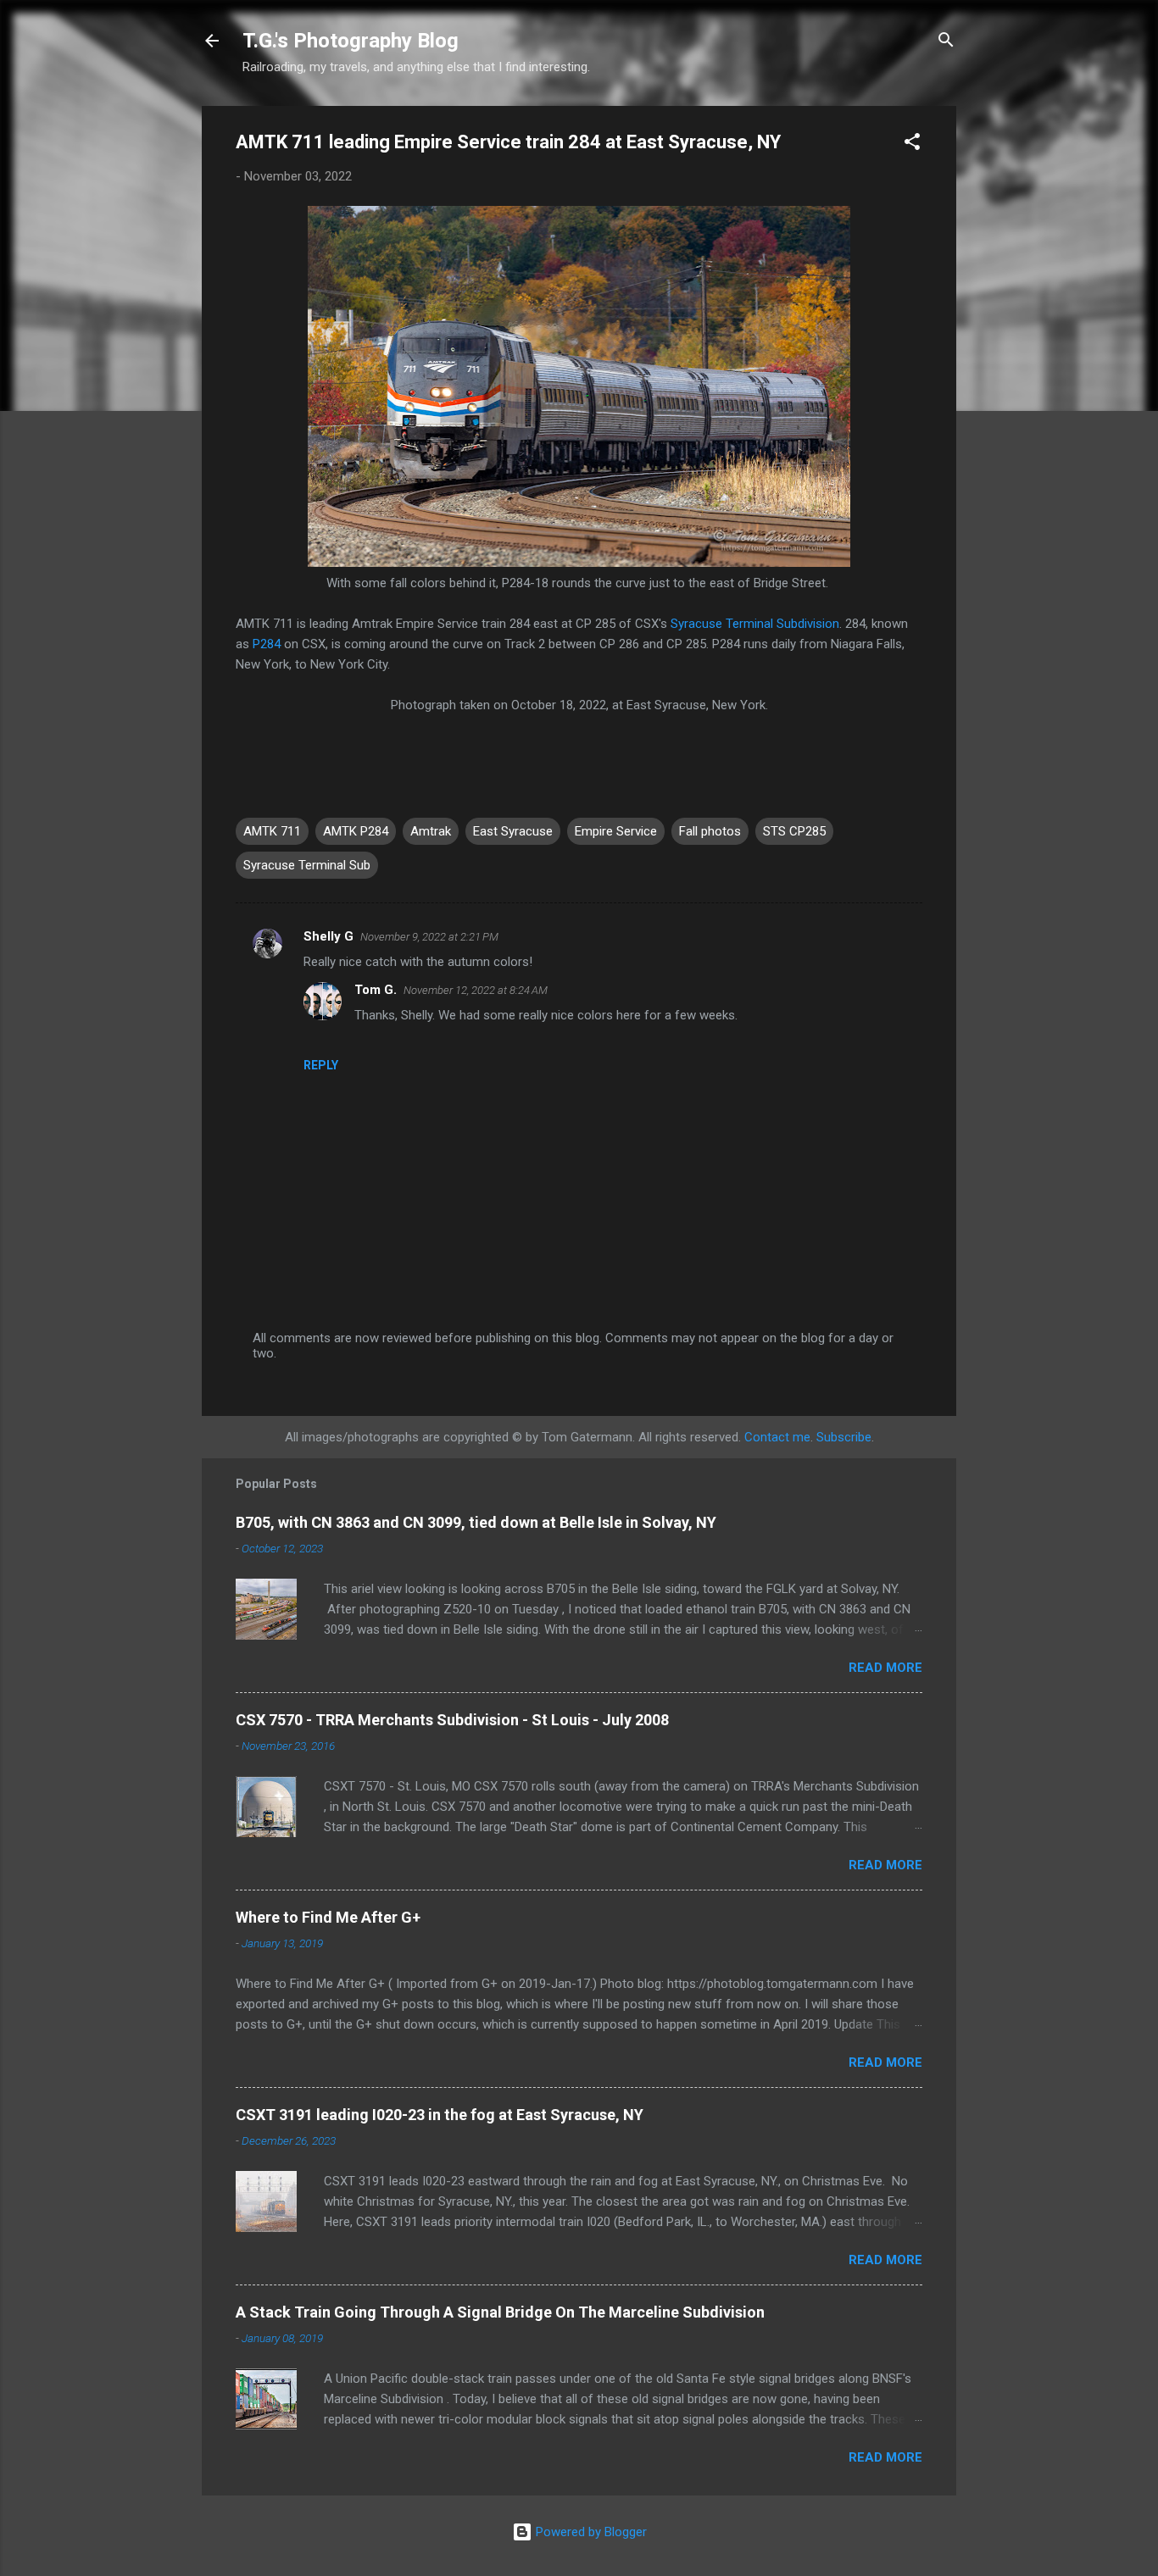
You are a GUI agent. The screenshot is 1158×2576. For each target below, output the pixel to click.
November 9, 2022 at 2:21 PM (429, 937)
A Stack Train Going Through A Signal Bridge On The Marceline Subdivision (500, 2312)
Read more (885, 1668)
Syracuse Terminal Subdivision (755, 624)
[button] (912, 144)
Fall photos (710, 831)
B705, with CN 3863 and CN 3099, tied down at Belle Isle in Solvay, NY (476, 1522)
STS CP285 (794, 831)
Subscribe (844, 1437)
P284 (267, 644)
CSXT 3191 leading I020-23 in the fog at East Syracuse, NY (440, 2115)
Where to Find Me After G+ (328, 1917)
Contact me (777, 1437)
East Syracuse (513, 831)
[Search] (946, 42)
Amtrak (431, 831)
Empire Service (616, 831)
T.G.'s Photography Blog (351, 41)
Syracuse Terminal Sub (307, 865)
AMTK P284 (356, 831)
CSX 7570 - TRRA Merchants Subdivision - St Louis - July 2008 (452, 1720)
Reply (321, 1065)
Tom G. (376, 990)
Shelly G (328, 936)
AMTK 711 (272, 831)
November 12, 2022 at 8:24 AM (476, 990)
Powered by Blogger (590, 2532)
